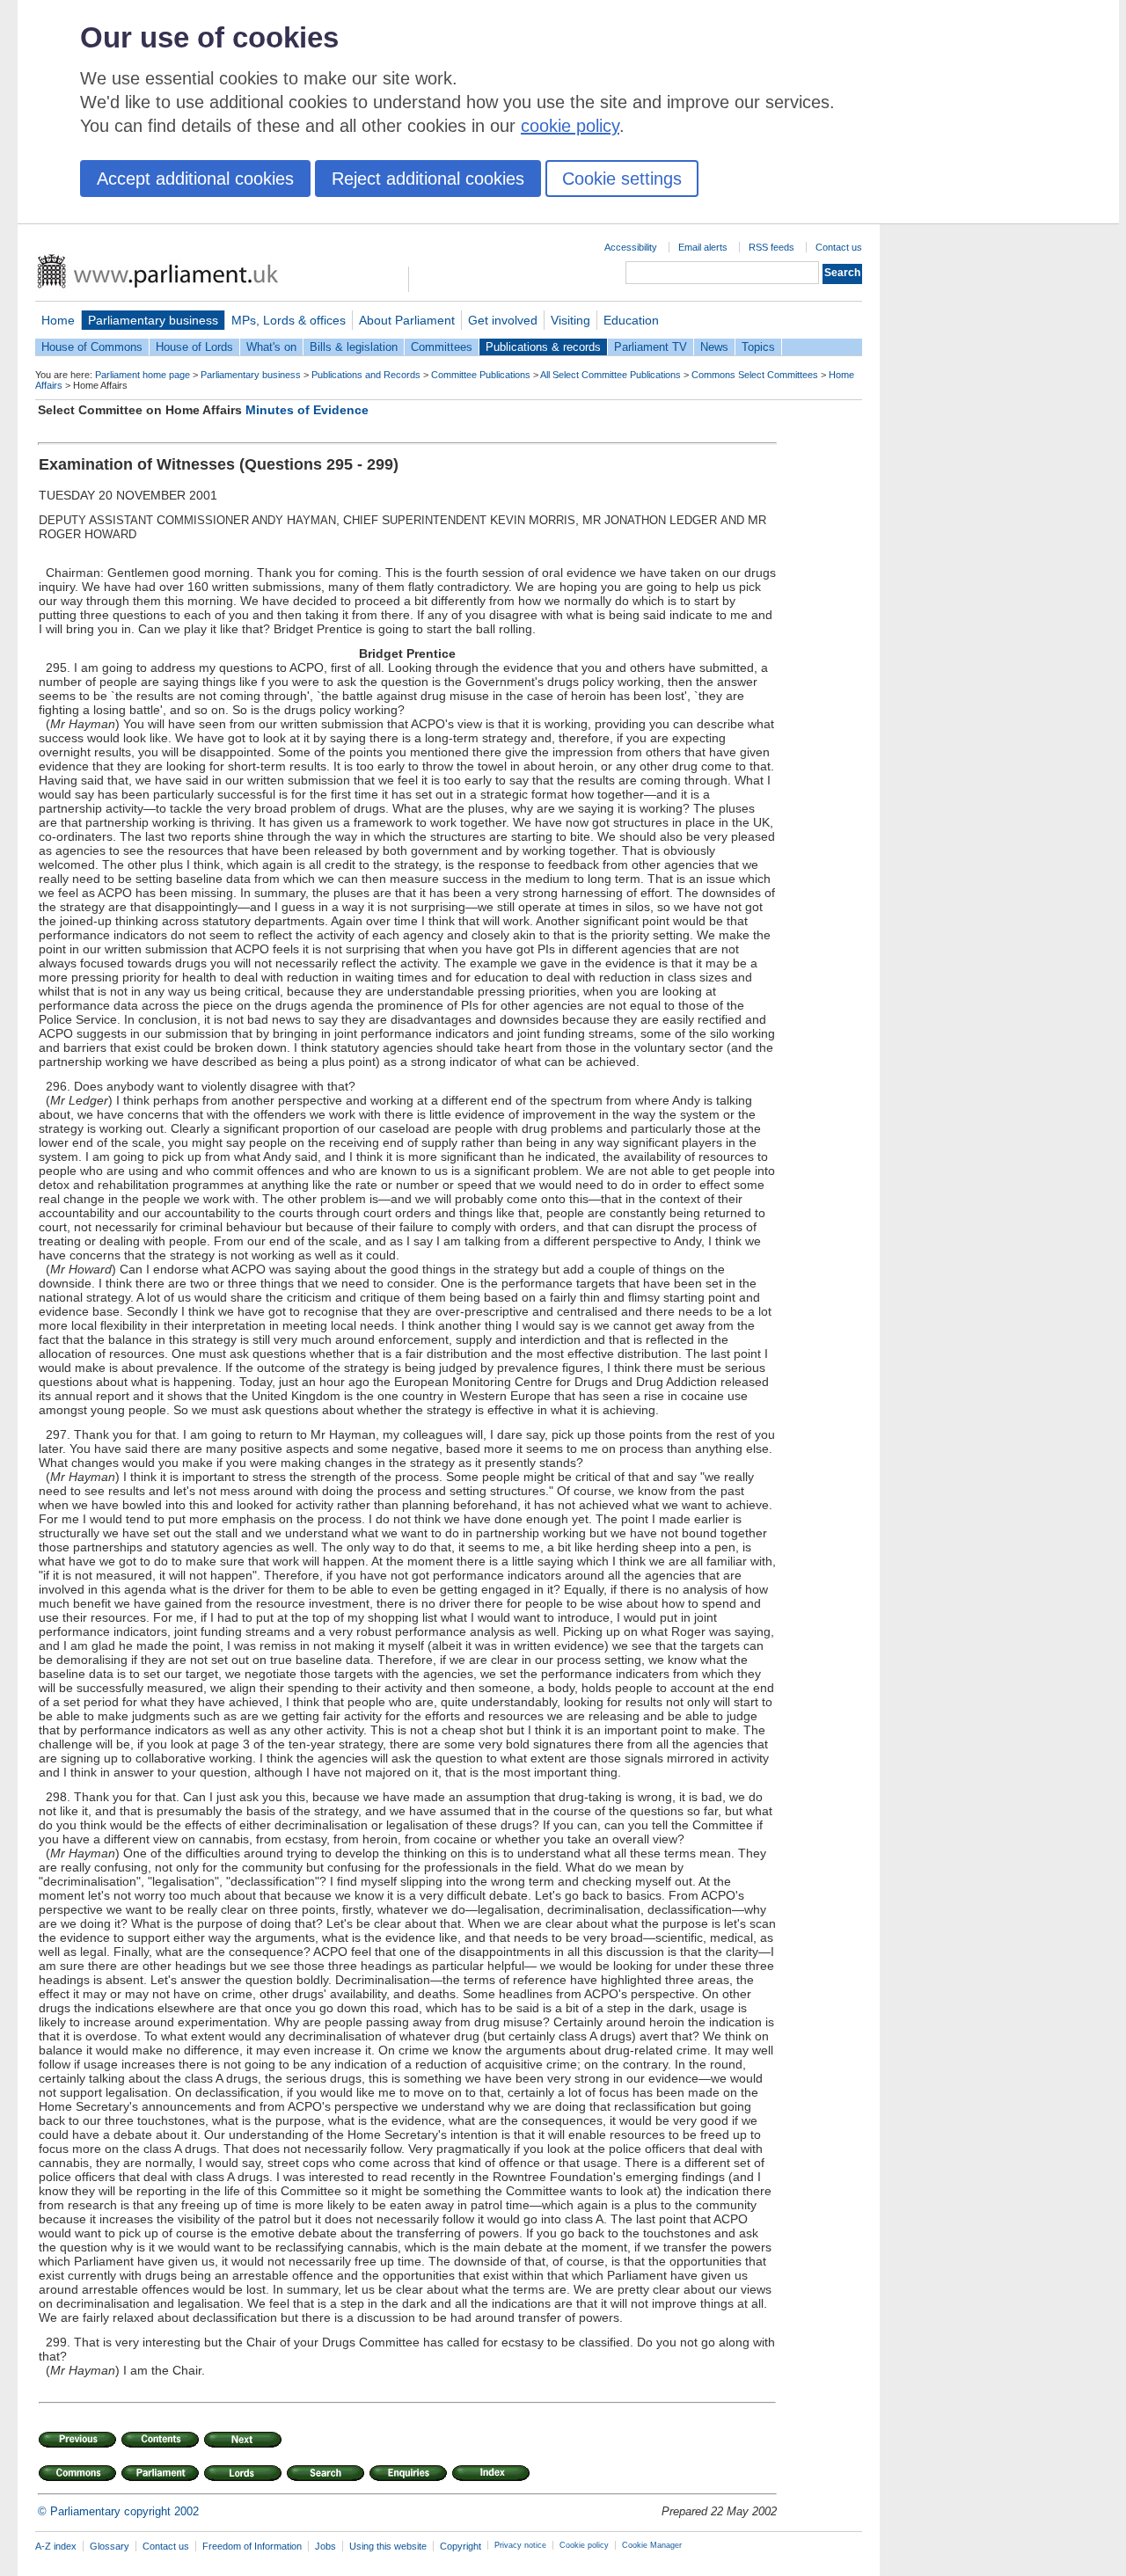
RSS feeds (771, 247)
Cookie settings (622, 179)
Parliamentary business (153, 320)
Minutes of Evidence (307, 410)
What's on (271, 347)
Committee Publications (481, 375)
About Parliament (407, 320)
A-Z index (56, 2546)
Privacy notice (520, 2545)
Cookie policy (584, 2545)
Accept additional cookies (195, 179)
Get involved (503, 320)
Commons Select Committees (755, 375)
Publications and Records (366, 375)
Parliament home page (143, 375)
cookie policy (570, 126)
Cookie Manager (652, 2545)
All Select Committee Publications (611, 375)
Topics (758, 347)
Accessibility (631, 247)
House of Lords (194, 347)
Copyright (461, 2546)
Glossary (110, 2546)
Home (58, 320)
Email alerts (703, 247)
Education (631, 320)
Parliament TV (651, 347)
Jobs (325, 2546)
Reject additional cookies (428, 179)
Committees (442, 347)
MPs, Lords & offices (289, 320)
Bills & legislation (354, 347)
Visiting (570, 320)
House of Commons (92, 347)
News (714, 347)
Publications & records (543, 347)
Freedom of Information (252, 2546)
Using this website (388, 2546)
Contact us (839, 247)
